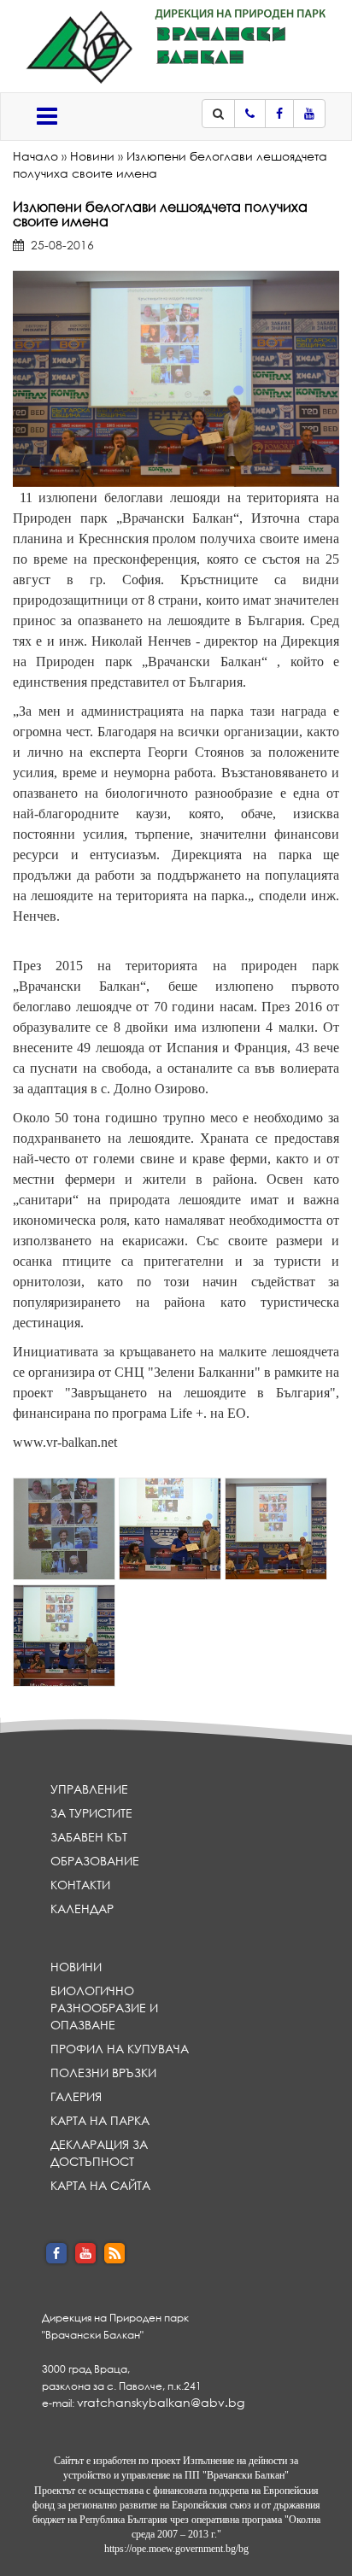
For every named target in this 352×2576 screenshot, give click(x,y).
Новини (92, 156)
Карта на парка (100, 2120)
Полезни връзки (103, 2073)
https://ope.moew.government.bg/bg (176, 2549)
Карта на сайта (100, 2185)
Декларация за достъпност (99, 2153)
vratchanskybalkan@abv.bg (161, 2402)
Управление (89, 1789)
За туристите (91, 1813)
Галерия (76, 2096)
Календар (82, 1909)
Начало (35, 156)
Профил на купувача (120, 2049)
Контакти (80, 1885)
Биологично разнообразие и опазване (104, 2008)
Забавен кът (89, 1837)
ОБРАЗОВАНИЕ (95, 1861)
